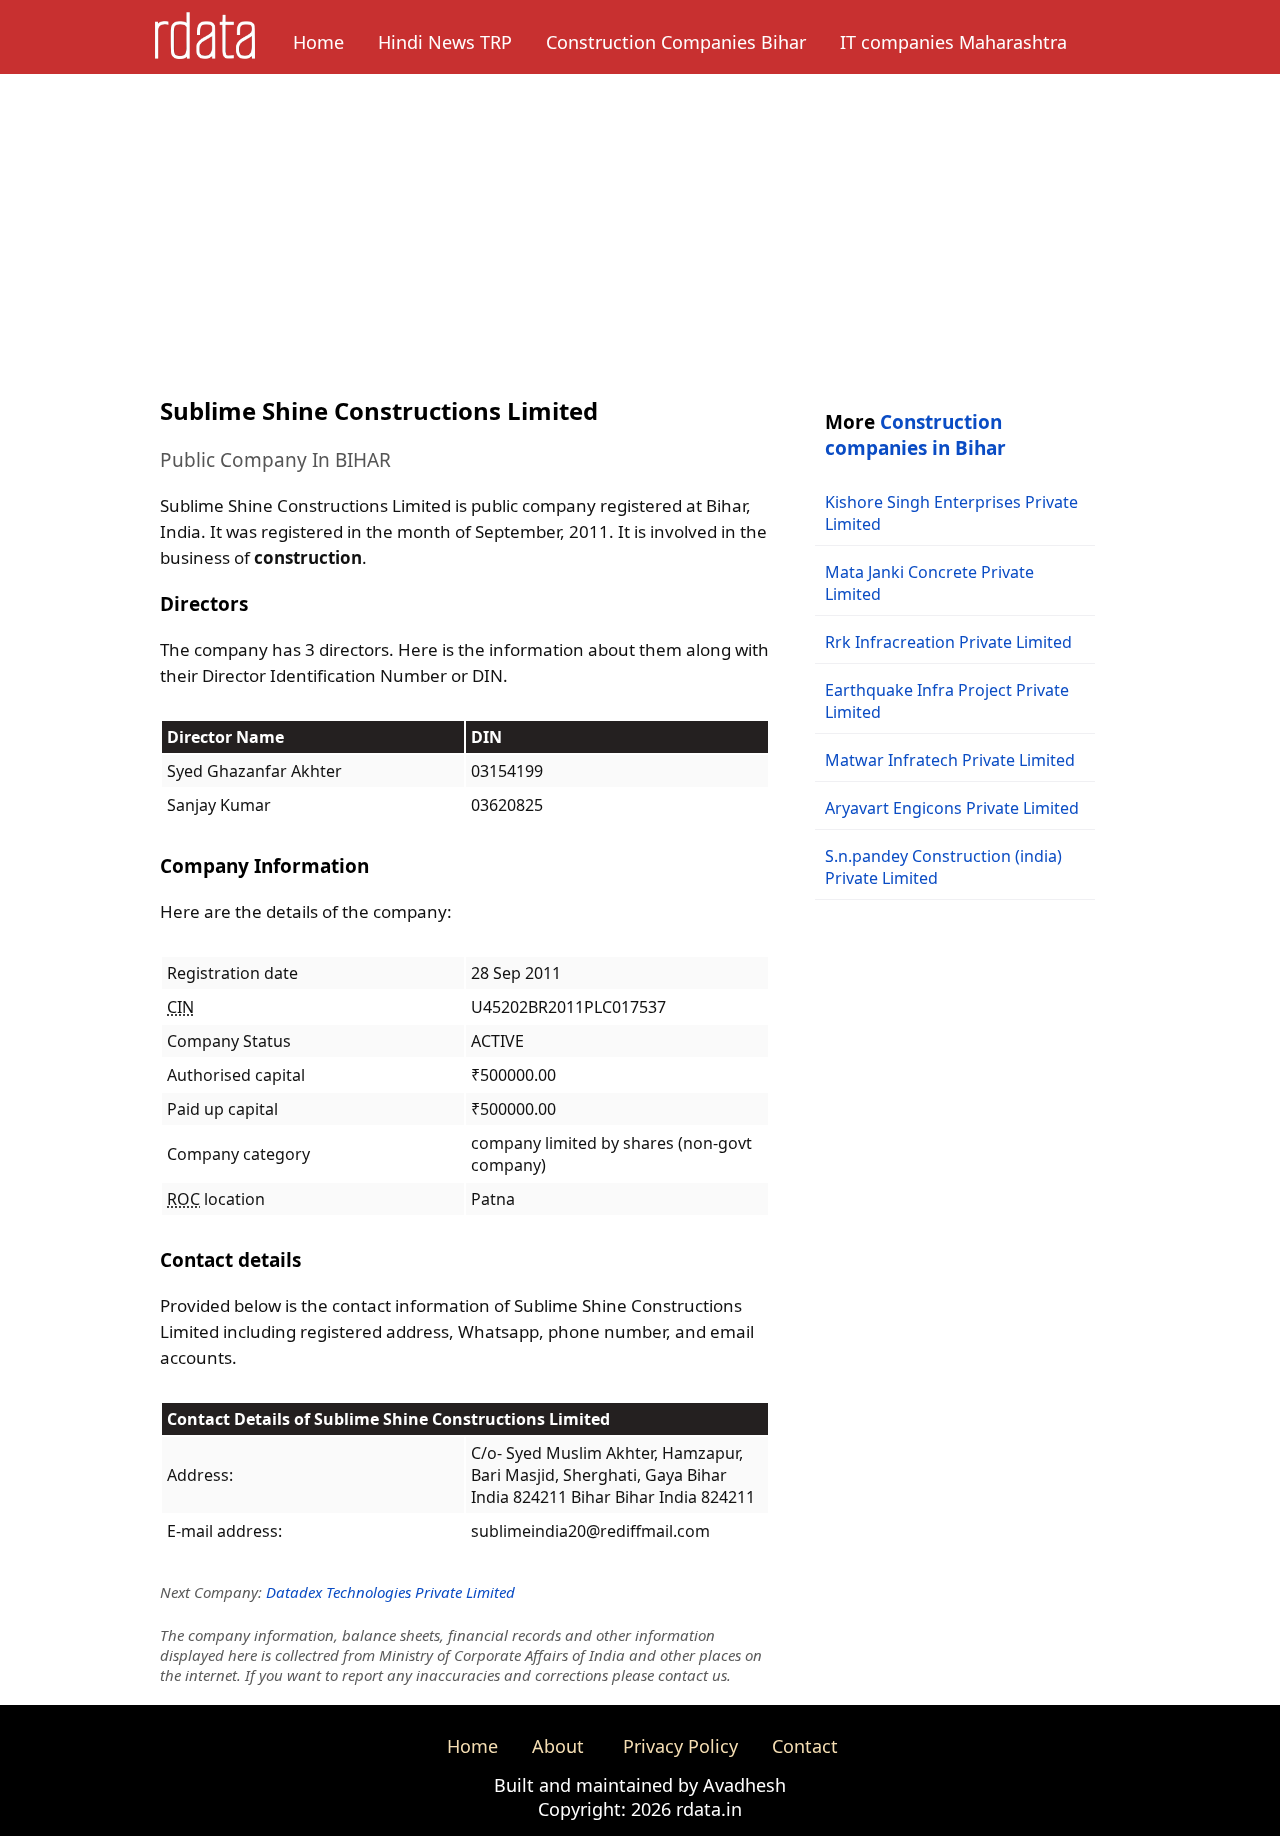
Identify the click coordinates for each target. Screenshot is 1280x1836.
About (558, 1746)
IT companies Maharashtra (953, 42)
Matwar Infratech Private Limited (950, 760)
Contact (805, 1746)
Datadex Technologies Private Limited (390, 1592)
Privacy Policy (680, 1746)
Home (318, 42)
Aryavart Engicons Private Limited (952, 808)
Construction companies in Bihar (915, 435)
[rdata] (205, 53)
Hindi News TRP (445, 42)
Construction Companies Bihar (676, 42)
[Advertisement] (640, 224)
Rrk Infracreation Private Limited (948, 642)
